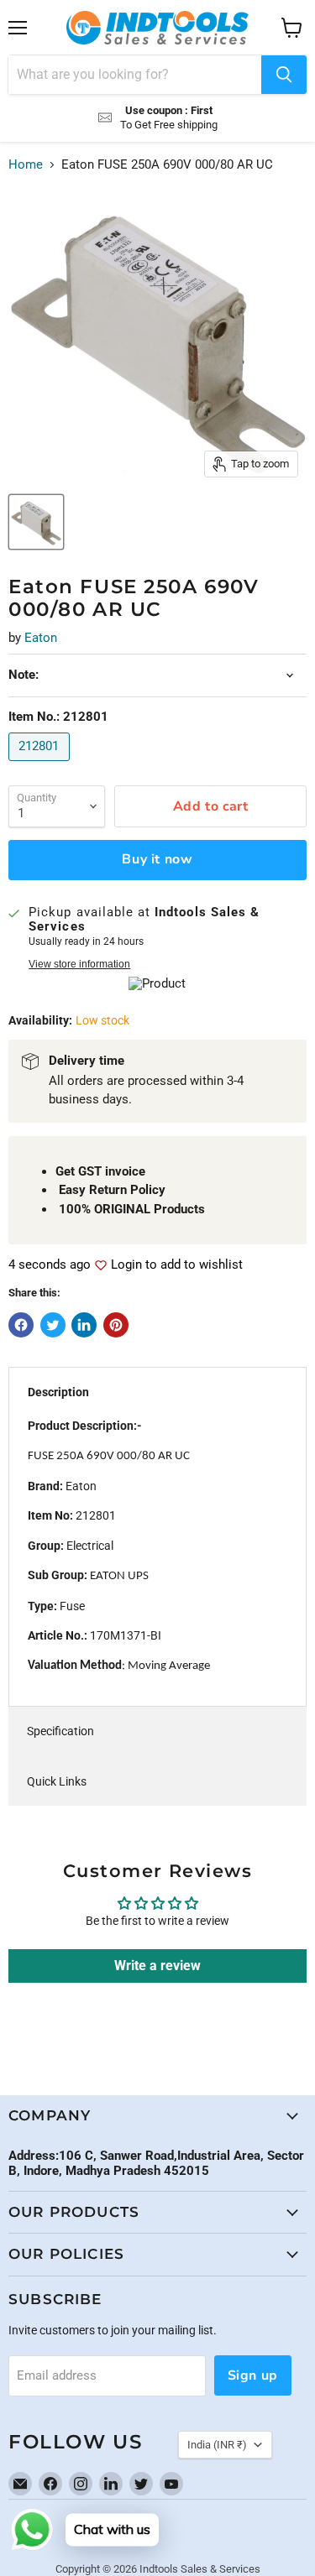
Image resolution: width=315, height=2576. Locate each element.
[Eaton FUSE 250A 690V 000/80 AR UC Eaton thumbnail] (36, 522)
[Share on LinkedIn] (84, 1325)
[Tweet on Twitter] (53, 1325)
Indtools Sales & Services (200, 2569)
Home (26, 165)
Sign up (253, 2375)
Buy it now (157, 859)
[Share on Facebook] (21, 1325)
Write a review (157, 1966)
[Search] (284, 75)
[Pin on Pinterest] (116, 1325)
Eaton (41, 638)
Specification (60, 1731)
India (217, 2445)
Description (58, 1392)
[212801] (41, 765)
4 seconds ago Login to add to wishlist (126, 1265)
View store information (79, 964)
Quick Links (57, 1781)
